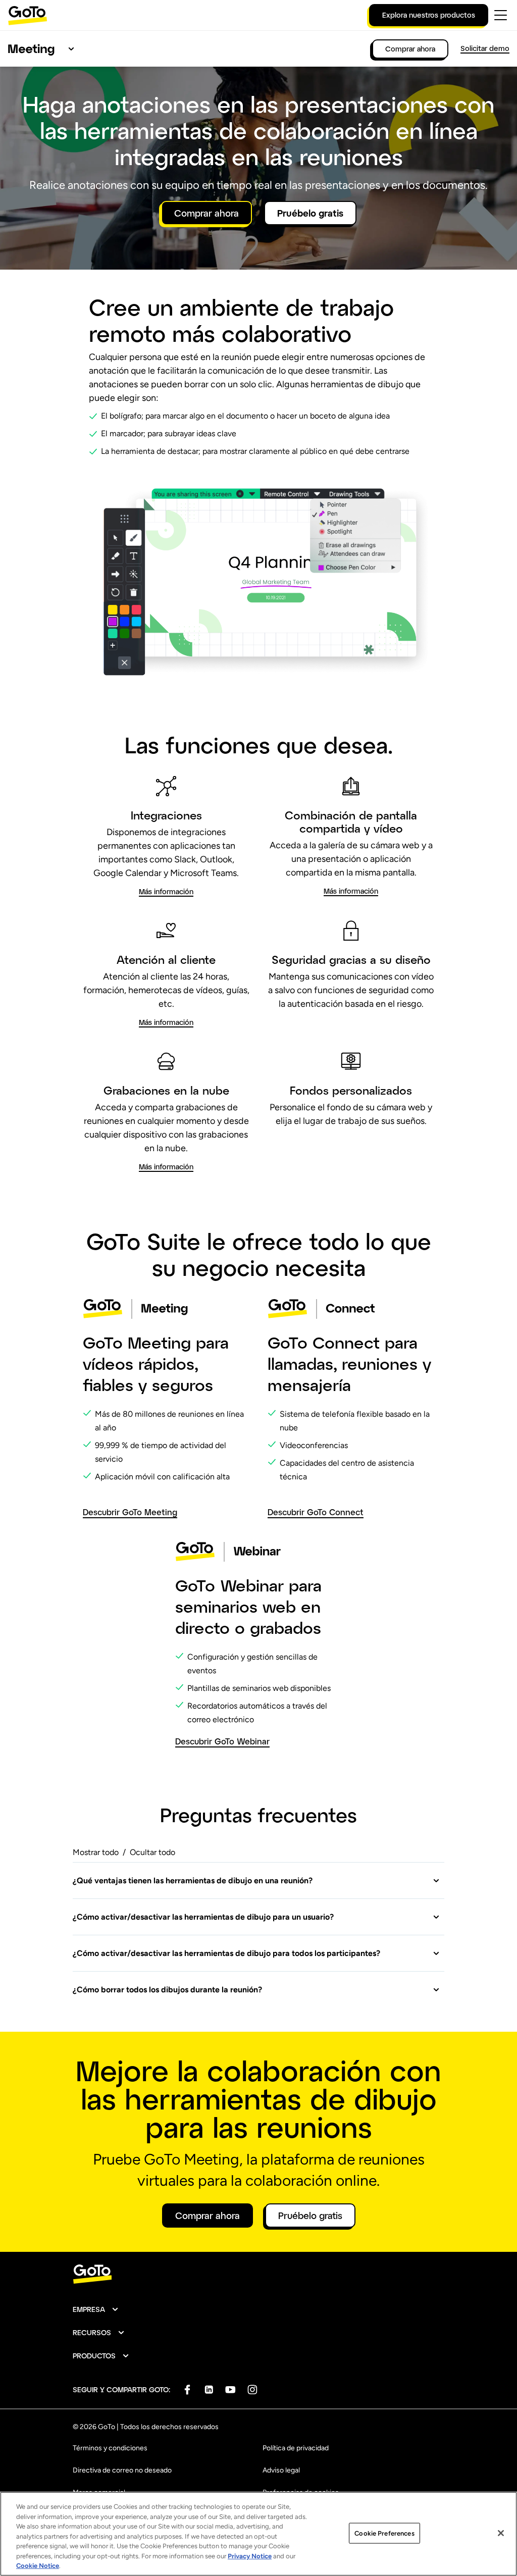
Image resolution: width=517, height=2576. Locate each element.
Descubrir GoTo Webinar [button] (222, 1741)
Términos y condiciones (110, 2448)
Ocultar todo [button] (152, 1852)
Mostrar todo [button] (96, 1852)
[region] (258, 2534)
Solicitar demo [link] (485, 48)
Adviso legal (281, 2470)
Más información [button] (166, 891)
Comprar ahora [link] (410, 49)
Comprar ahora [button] (206, 213)
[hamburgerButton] (501, 15)
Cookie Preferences (384, 2533)
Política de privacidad (296, 2448)
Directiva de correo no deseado (122, 2470)
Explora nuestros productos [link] (429, 15)
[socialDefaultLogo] (187, 2389)
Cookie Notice (38, 2566)
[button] (256, 1881)
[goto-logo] (258, 2274)
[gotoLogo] (28, 15)
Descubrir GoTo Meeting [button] (130, 1512)
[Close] (501, 2533)
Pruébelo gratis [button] (310, 213)
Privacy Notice (250, 2556)
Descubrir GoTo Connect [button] (316, 1512)
